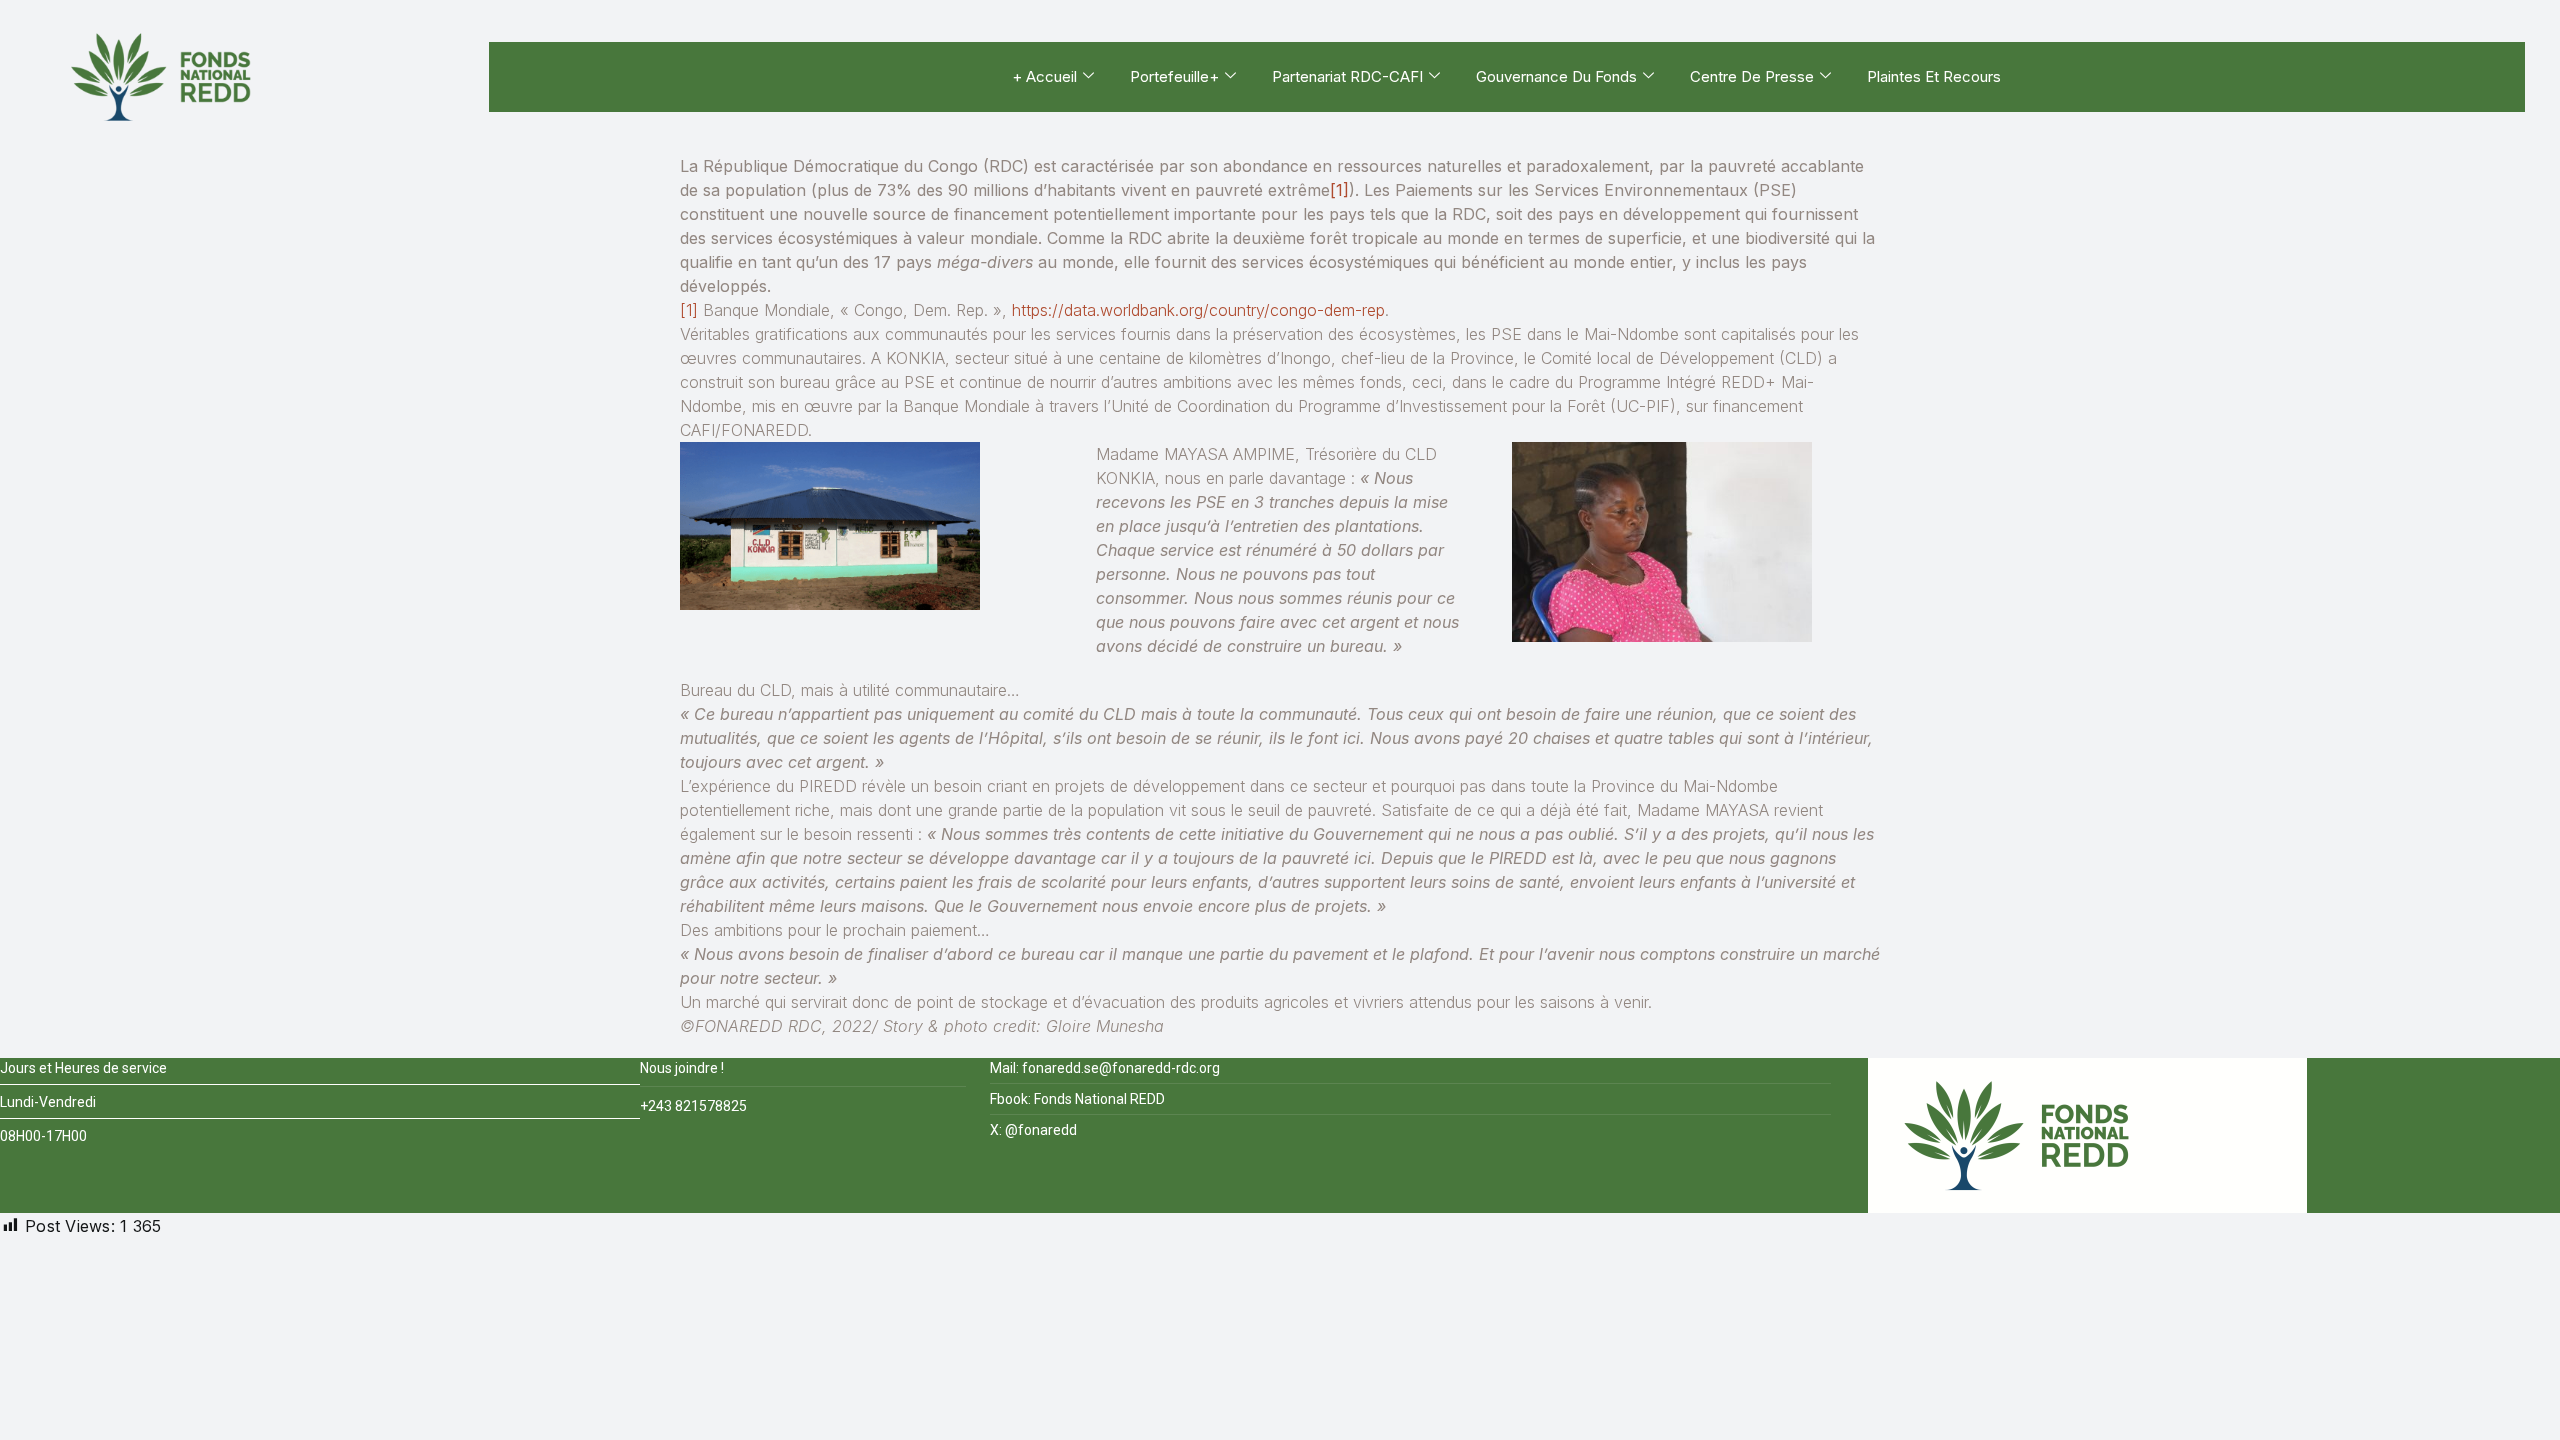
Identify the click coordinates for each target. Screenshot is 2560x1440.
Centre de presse (1752, 76)
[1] (1339, 190)
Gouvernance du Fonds (1556, 76)
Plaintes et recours (1934, 76)
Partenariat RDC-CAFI (1347, 76)
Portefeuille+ (1174, 76)
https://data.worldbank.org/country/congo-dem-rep (1198, 310)
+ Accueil (1044, 76)
